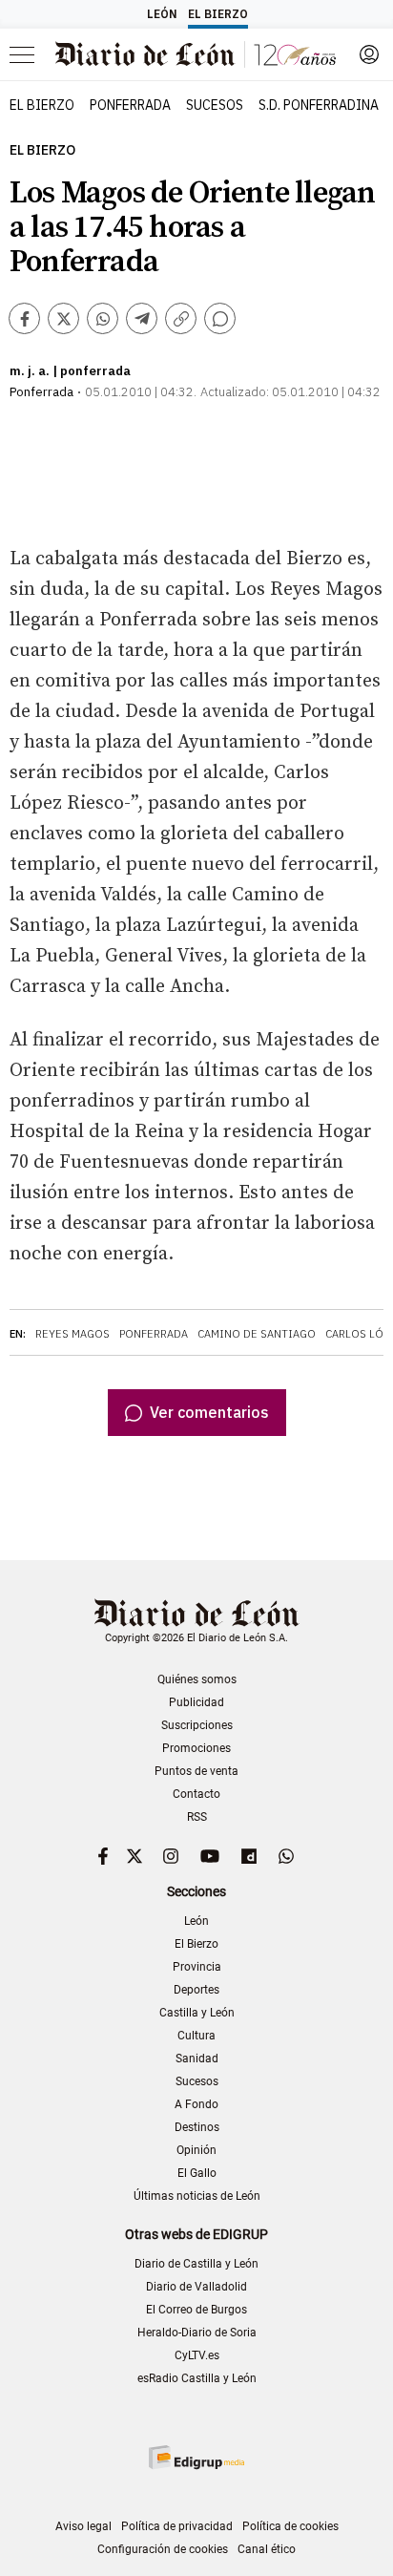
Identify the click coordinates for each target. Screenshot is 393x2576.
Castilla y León (197, 2013)
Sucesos (197, 2081)
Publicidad (196, 1702)
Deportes (196, 1990)
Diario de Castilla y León (196, 2264)
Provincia (197, 1967)
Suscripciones (197, 1725)
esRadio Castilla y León (197, 2378)
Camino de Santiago (257, 1334)
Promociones (196, 1748)
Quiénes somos (197, 1679)
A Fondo (196, 2104)
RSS (197, 1817)
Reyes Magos (72, 1334)
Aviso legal (83, 2526)
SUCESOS (215, 105)
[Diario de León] (197, 1615)
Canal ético (267, 2549)
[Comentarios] (220, 318)
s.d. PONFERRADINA (319, 105)
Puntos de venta (196, 1771)
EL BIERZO (42, 105)
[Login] (369, 54)
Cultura (196, 2036)
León (196, 1921)
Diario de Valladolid (196, 2287)
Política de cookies (290, 2526)
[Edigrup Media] (196, 2457)
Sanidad (197, 2059)
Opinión (196, 2150)
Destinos (197, 2127)
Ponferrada (154, 1334)
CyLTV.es (197, 2355)
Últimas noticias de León (197, 2196)
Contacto (196, 1794)
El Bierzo (42, 150)
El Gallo (197, 2173)
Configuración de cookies (163, 2549)
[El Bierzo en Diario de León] (196, 54)
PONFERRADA (130, 105)
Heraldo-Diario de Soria (197, 2333)
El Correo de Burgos (196, 2310)
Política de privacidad (177, 2526)
